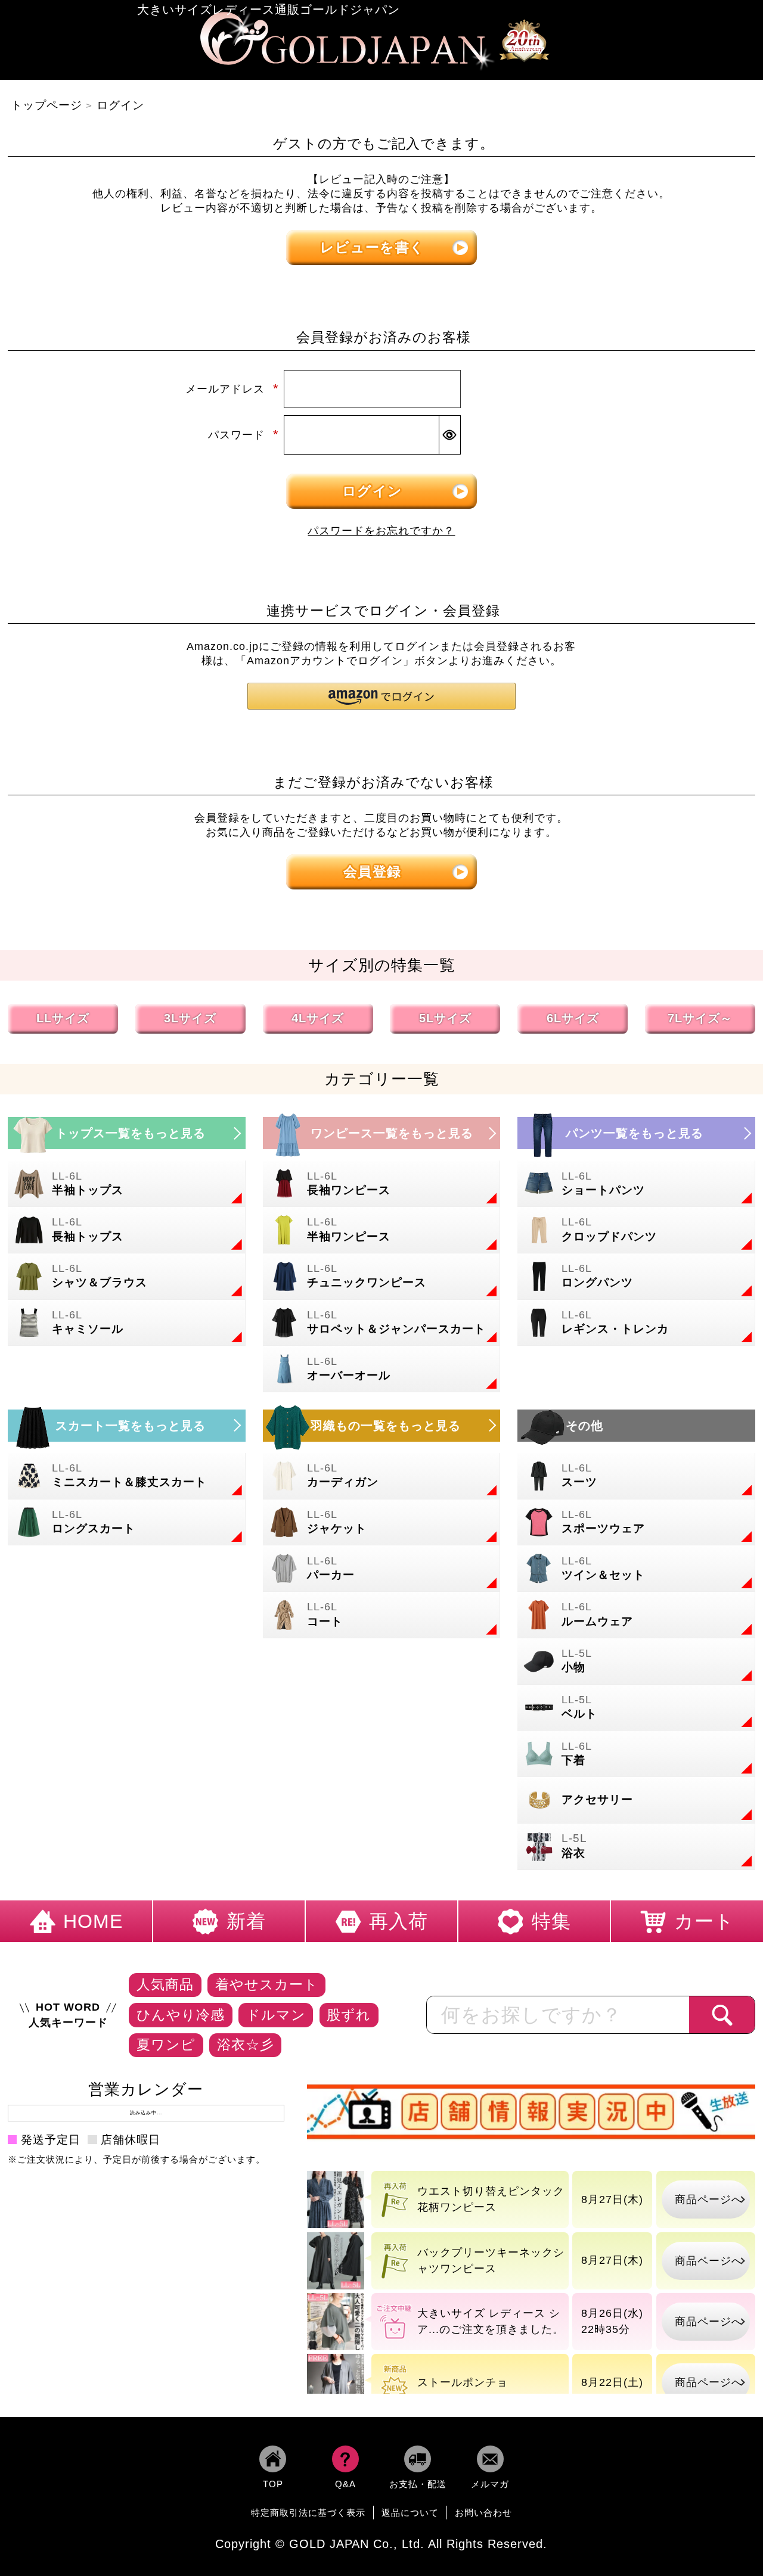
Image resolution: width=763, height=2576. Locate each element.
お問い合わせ (483, 2513)
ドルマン (276, 2015)
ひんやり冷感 (181, 2015)
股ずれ (349, 2015)
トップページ (46, 105)
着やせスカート (267, 1984)
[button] (381, 696)
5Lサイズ (445, 1018)
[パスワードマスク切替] (449, 435)
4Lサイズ (318, 1018)
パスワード (244, 435)
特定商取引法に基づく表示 (308, 2513)
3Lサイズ (190, 1018)
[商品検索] (722, 2015)
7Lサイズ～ (700, 1018)
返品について (410, 2513)
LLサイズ (63, 1018)
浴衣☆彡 (246, 2045)
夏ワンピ (166, 2045)
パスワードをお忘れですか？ (381, 531)
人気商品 (165, 1984)
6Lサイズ (573, 1018)
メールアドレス (232, 389)
